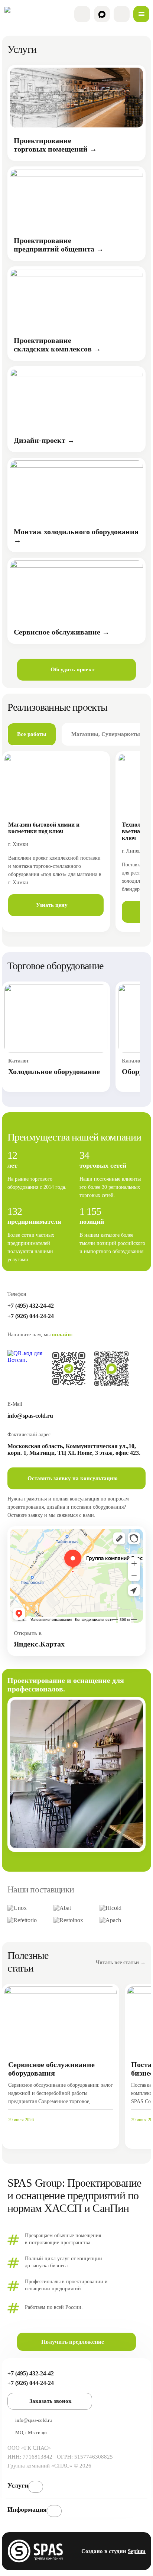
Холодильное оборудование (54, 1071)
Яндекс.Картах (39, 1644)
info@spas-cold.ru (30, 1416)
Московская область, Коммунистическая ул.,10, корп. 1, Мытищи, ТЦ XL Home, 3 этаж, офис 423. (74, 1449)
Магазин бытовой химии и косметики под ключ (44, 828)
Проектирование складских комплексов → (57, 345)
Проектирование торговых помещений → (55, 145)
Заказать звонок (51, 2401)
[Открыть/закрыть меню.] (141, 14)
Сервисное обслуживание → (62, 632)
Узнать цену (52, 905)
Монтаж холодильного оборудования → (76, 536)
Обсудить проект (72, 669)
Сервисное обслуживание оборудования (51, 2069)
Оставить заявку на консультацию (72, 1478)
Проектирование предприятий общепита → (59, 245)
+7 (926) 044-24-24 (31, 1316)
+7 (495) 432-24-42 (31, 1306)
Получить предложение (73, 2342)
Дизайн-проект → (44, 440)
